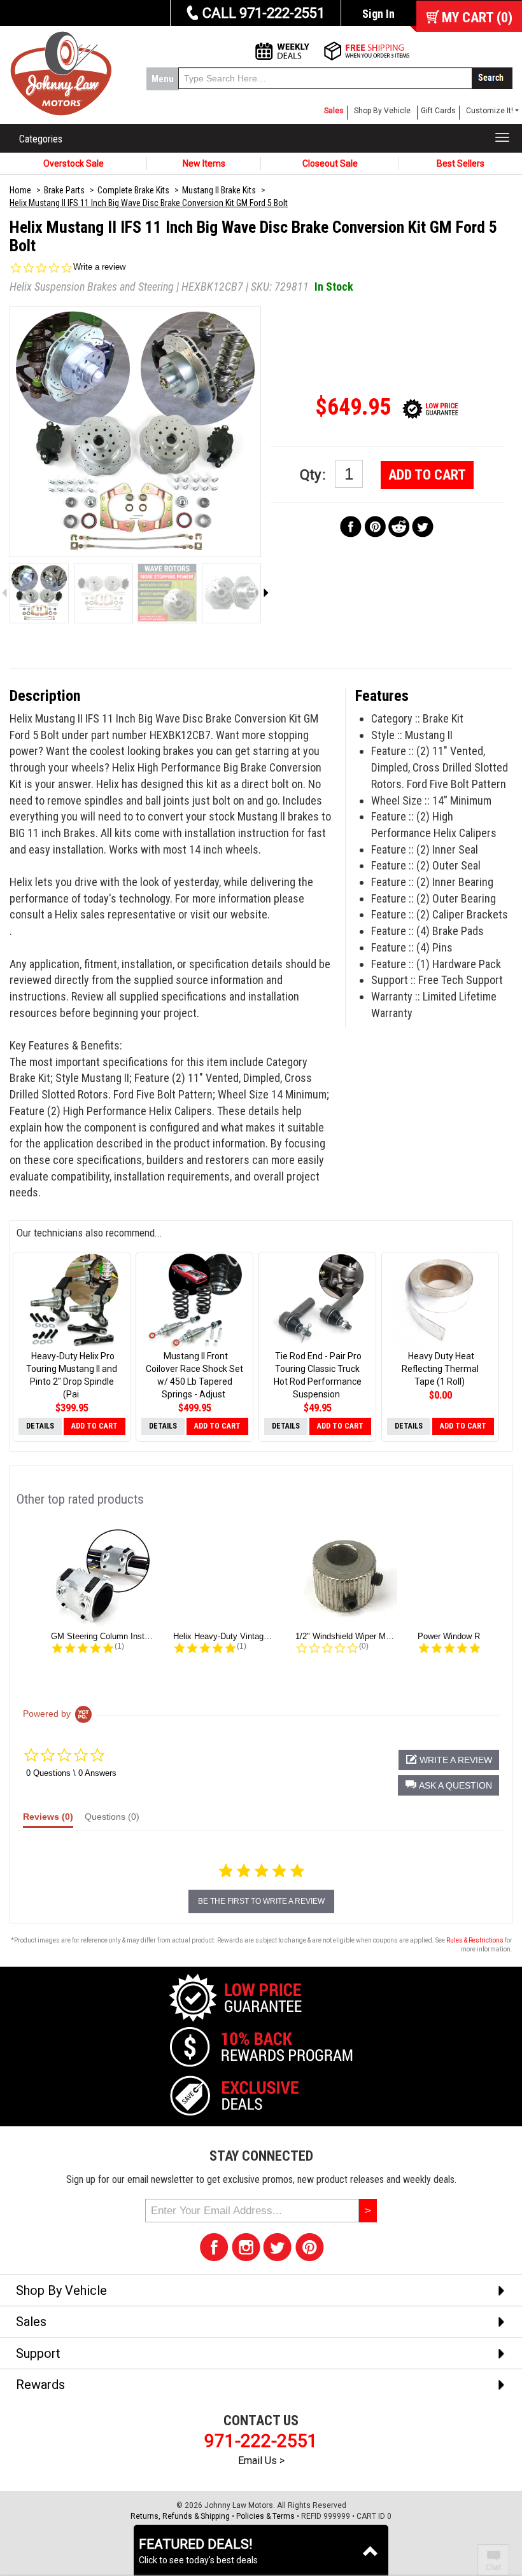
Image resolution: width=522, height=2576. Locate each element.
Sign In (378, 14)
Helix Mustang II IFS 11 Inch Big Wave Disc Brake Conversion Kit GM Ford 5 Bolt (149, 203)
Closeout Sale (330, 163)
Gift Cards (438, 111)
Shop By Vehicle (382, 111)
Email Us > (261, 2461)
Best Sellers (461, 163)
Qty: (314, 475)
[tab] (48, 1820)
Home (20, 190)
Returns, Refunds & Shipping (180, 2516)
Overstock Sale (74, 163)
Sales (334, 111)
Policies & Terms (265, 2516)
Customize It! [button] (490, 111)
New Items (204, 163)
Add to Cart (427, 475)
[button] (448, 1785)
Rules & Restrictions (475, 1940)
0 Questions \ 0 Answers (71, 1773)
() (477, 17)
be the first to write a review (261, 1901)
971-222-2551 (261, 2441)
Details (40, 1426)
